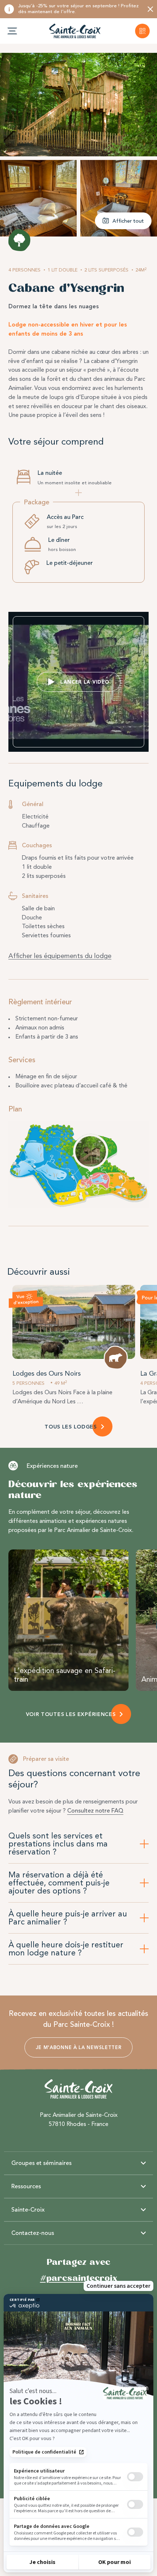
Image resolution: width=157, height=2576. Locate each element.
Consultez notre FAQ (95, 1811)
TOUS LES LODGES (71, 1427)
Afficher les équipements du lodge (60, 956)
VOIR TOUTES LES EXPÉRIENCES (71, 1714)
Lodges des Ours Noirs (47, 1373)
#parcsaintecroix (79, 2278)
